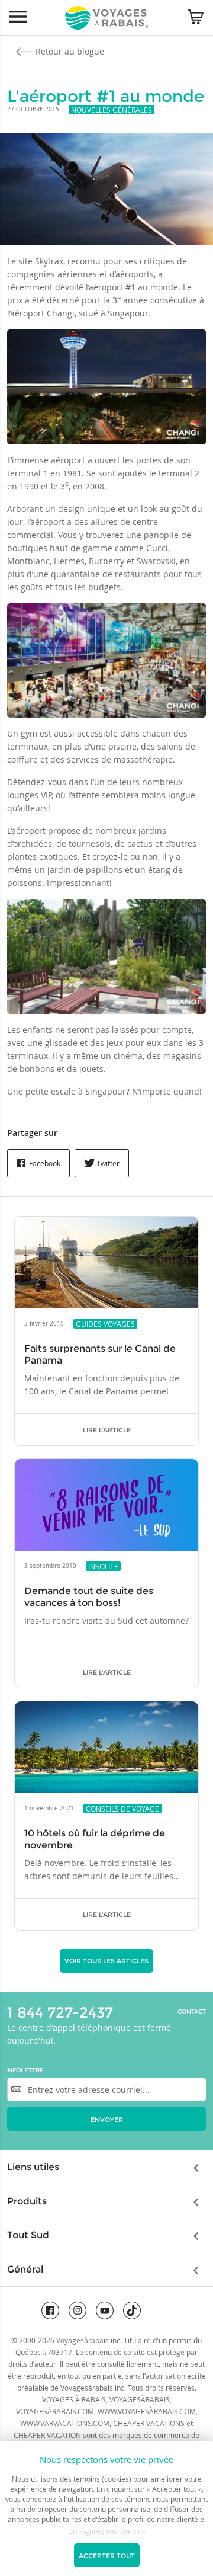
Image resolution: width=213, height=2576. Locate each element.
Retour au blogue (69, 51)
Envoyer (107, 2120)
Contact (192, 2012)
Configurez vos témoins (107, 2531)
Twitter (107, 1163)
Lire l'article (107, 1430)
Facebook (44, 1163)
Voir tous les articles (106, 1961)
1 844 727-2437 (60, 2012)
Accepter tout (107, 2556)
